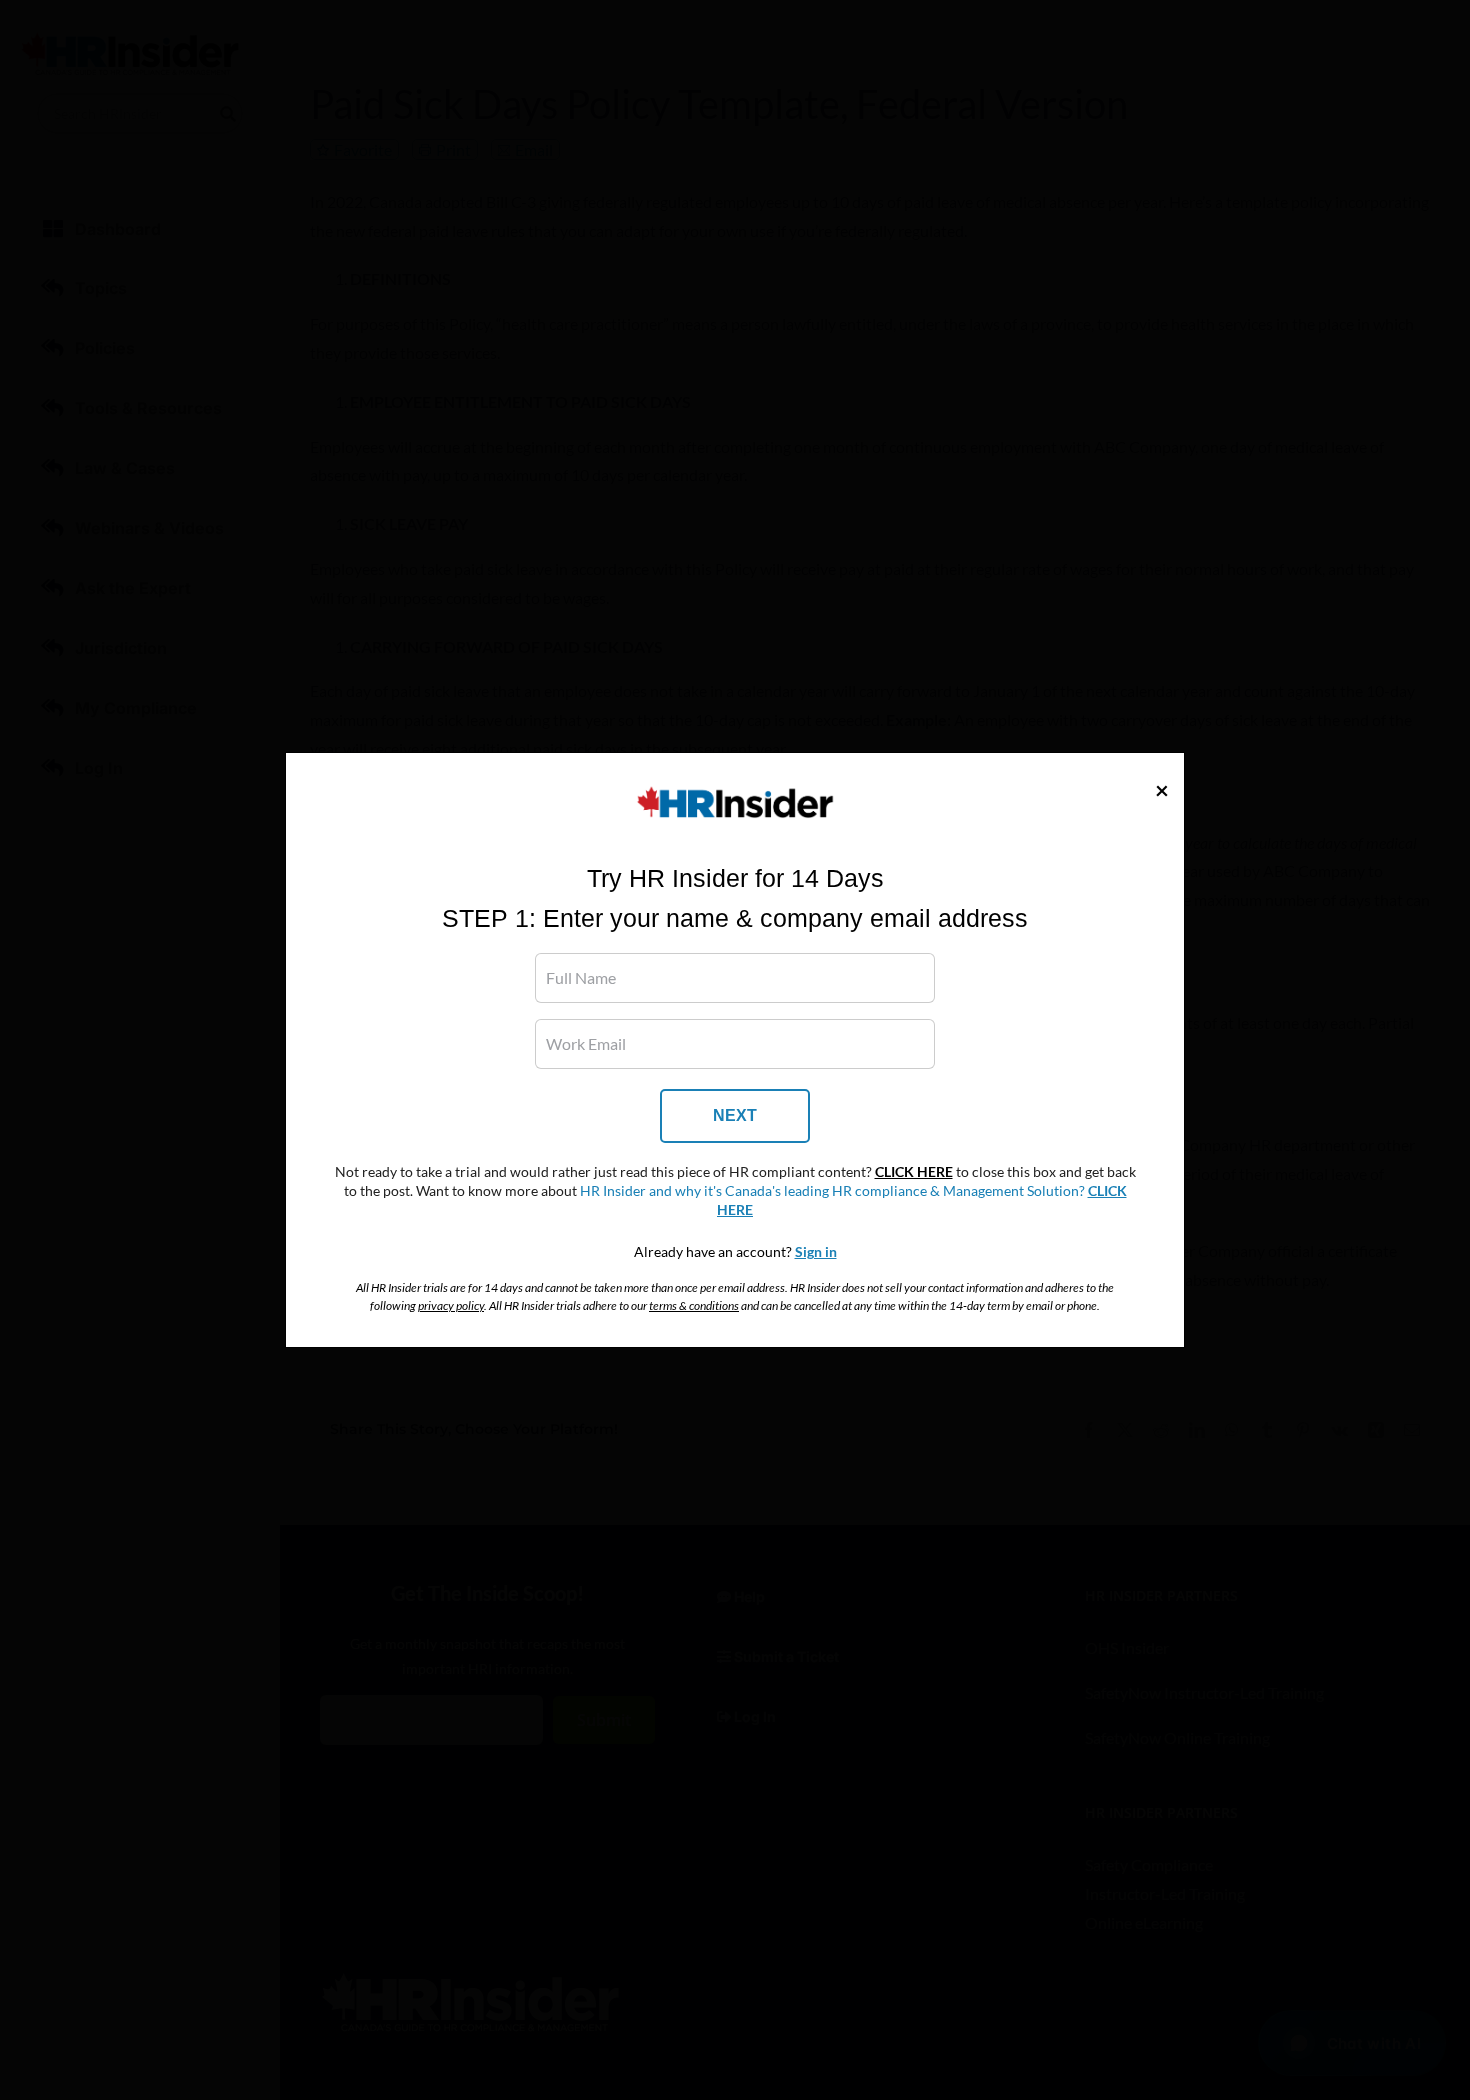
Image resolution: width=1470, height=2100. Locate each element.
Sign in (816, 1252)
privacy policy (451, 1305)
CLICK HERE (914, 1172)
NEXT (735, 1115)
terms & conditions (694, 1305)
